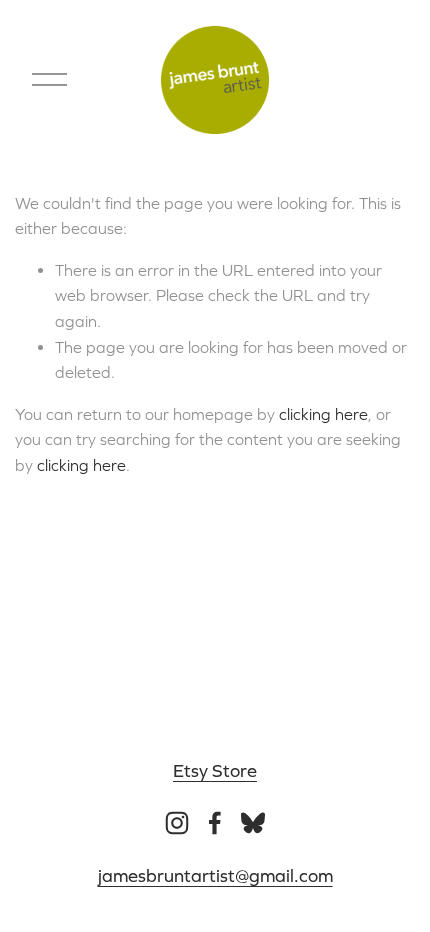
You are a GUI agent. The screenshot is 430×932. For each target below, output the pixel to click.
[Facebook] (215, 823)
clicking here (323, 414)
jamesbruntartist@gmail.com (215, 875)
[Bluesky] (253, 823)
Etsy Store (215, 770)
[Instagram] (177, 823)
